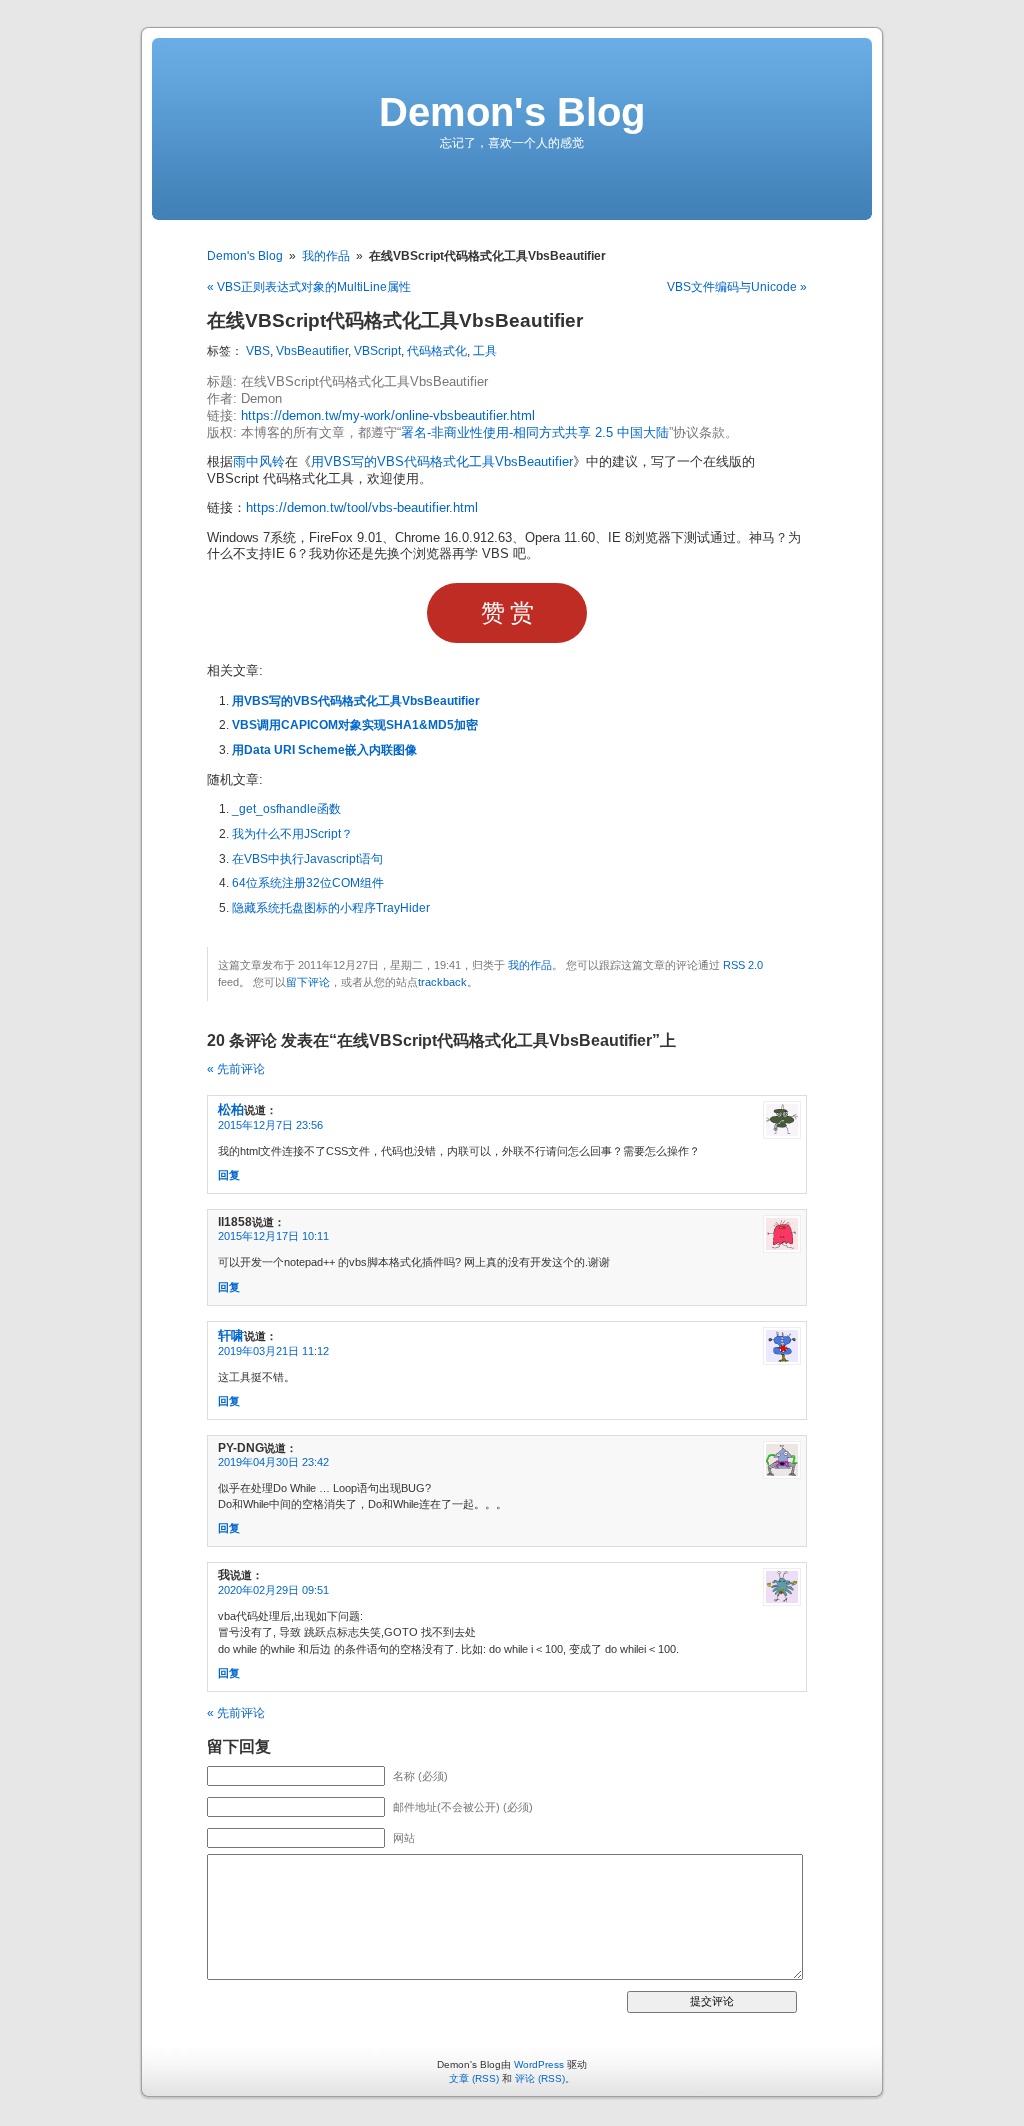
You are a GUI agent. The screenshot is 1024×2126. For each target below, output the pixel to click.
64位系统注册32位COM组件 (308, 883)
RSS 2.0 (743, 965)
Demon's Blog (512, 112)
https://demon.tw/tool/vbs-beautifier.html (362, 508)
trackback (442, 982)
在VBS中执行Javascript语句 (307, 859)
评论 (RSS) (540, 2078)
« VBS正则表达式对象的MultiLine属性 (309, 287)
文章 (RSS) (474, 2078)
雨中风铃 (259, 462)
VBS (258, 351)
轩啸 (231, 1335)
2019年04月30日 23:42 (273, 1462)
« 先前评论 (236, 1069)
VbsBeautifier (312, 351)
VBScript (377, 351)
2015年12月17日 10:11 (273, 1236)
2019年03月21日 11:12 (273, 1351)
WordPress (539, 2064)
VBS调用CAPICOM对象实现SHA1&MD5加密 (355, 725)
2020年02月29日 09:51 (273, 1590)
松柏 (231, 1109)
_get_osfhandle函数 (286, 809)
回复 (229, 1175)
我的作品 (326, 256)
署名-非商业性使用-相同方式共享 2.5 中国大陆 (535, 433)
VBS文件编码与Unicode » (737, 287)
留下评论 (308, 982)
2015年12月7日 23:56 (270, 1125)
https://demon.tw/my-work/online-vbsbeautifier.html (388, 416)
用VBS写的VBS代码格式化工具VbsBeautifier (442, 462)
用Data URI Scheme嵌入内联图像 (324, 750)
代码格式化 (437, 351)
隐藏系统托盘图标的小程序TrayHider (331, 908)
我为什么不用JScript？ (292, 834)
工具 (485, 351)
